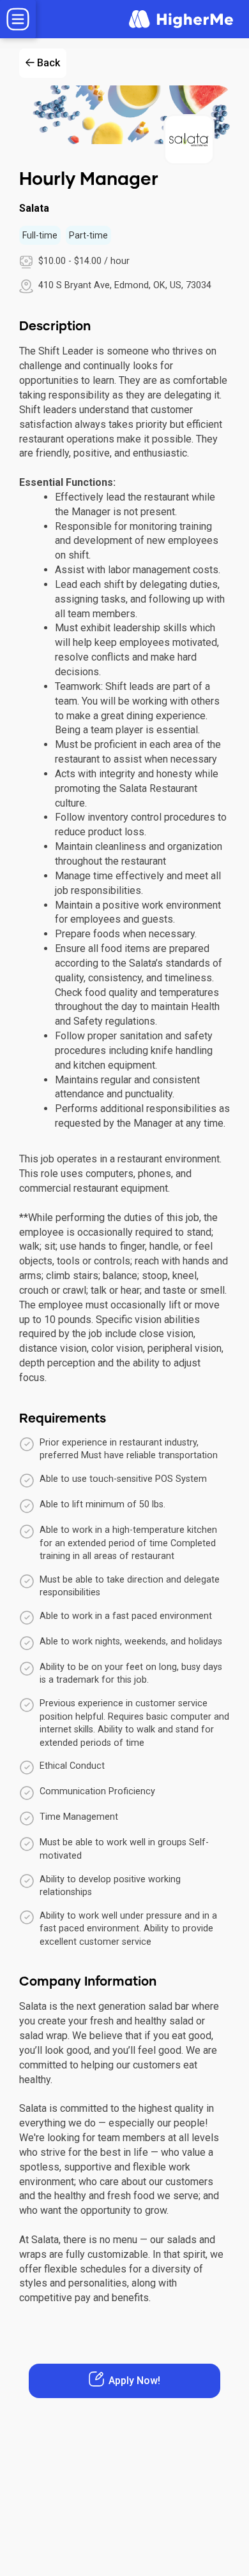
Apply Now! (134, 2381)
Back (49, 63)
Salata (34, 208)
